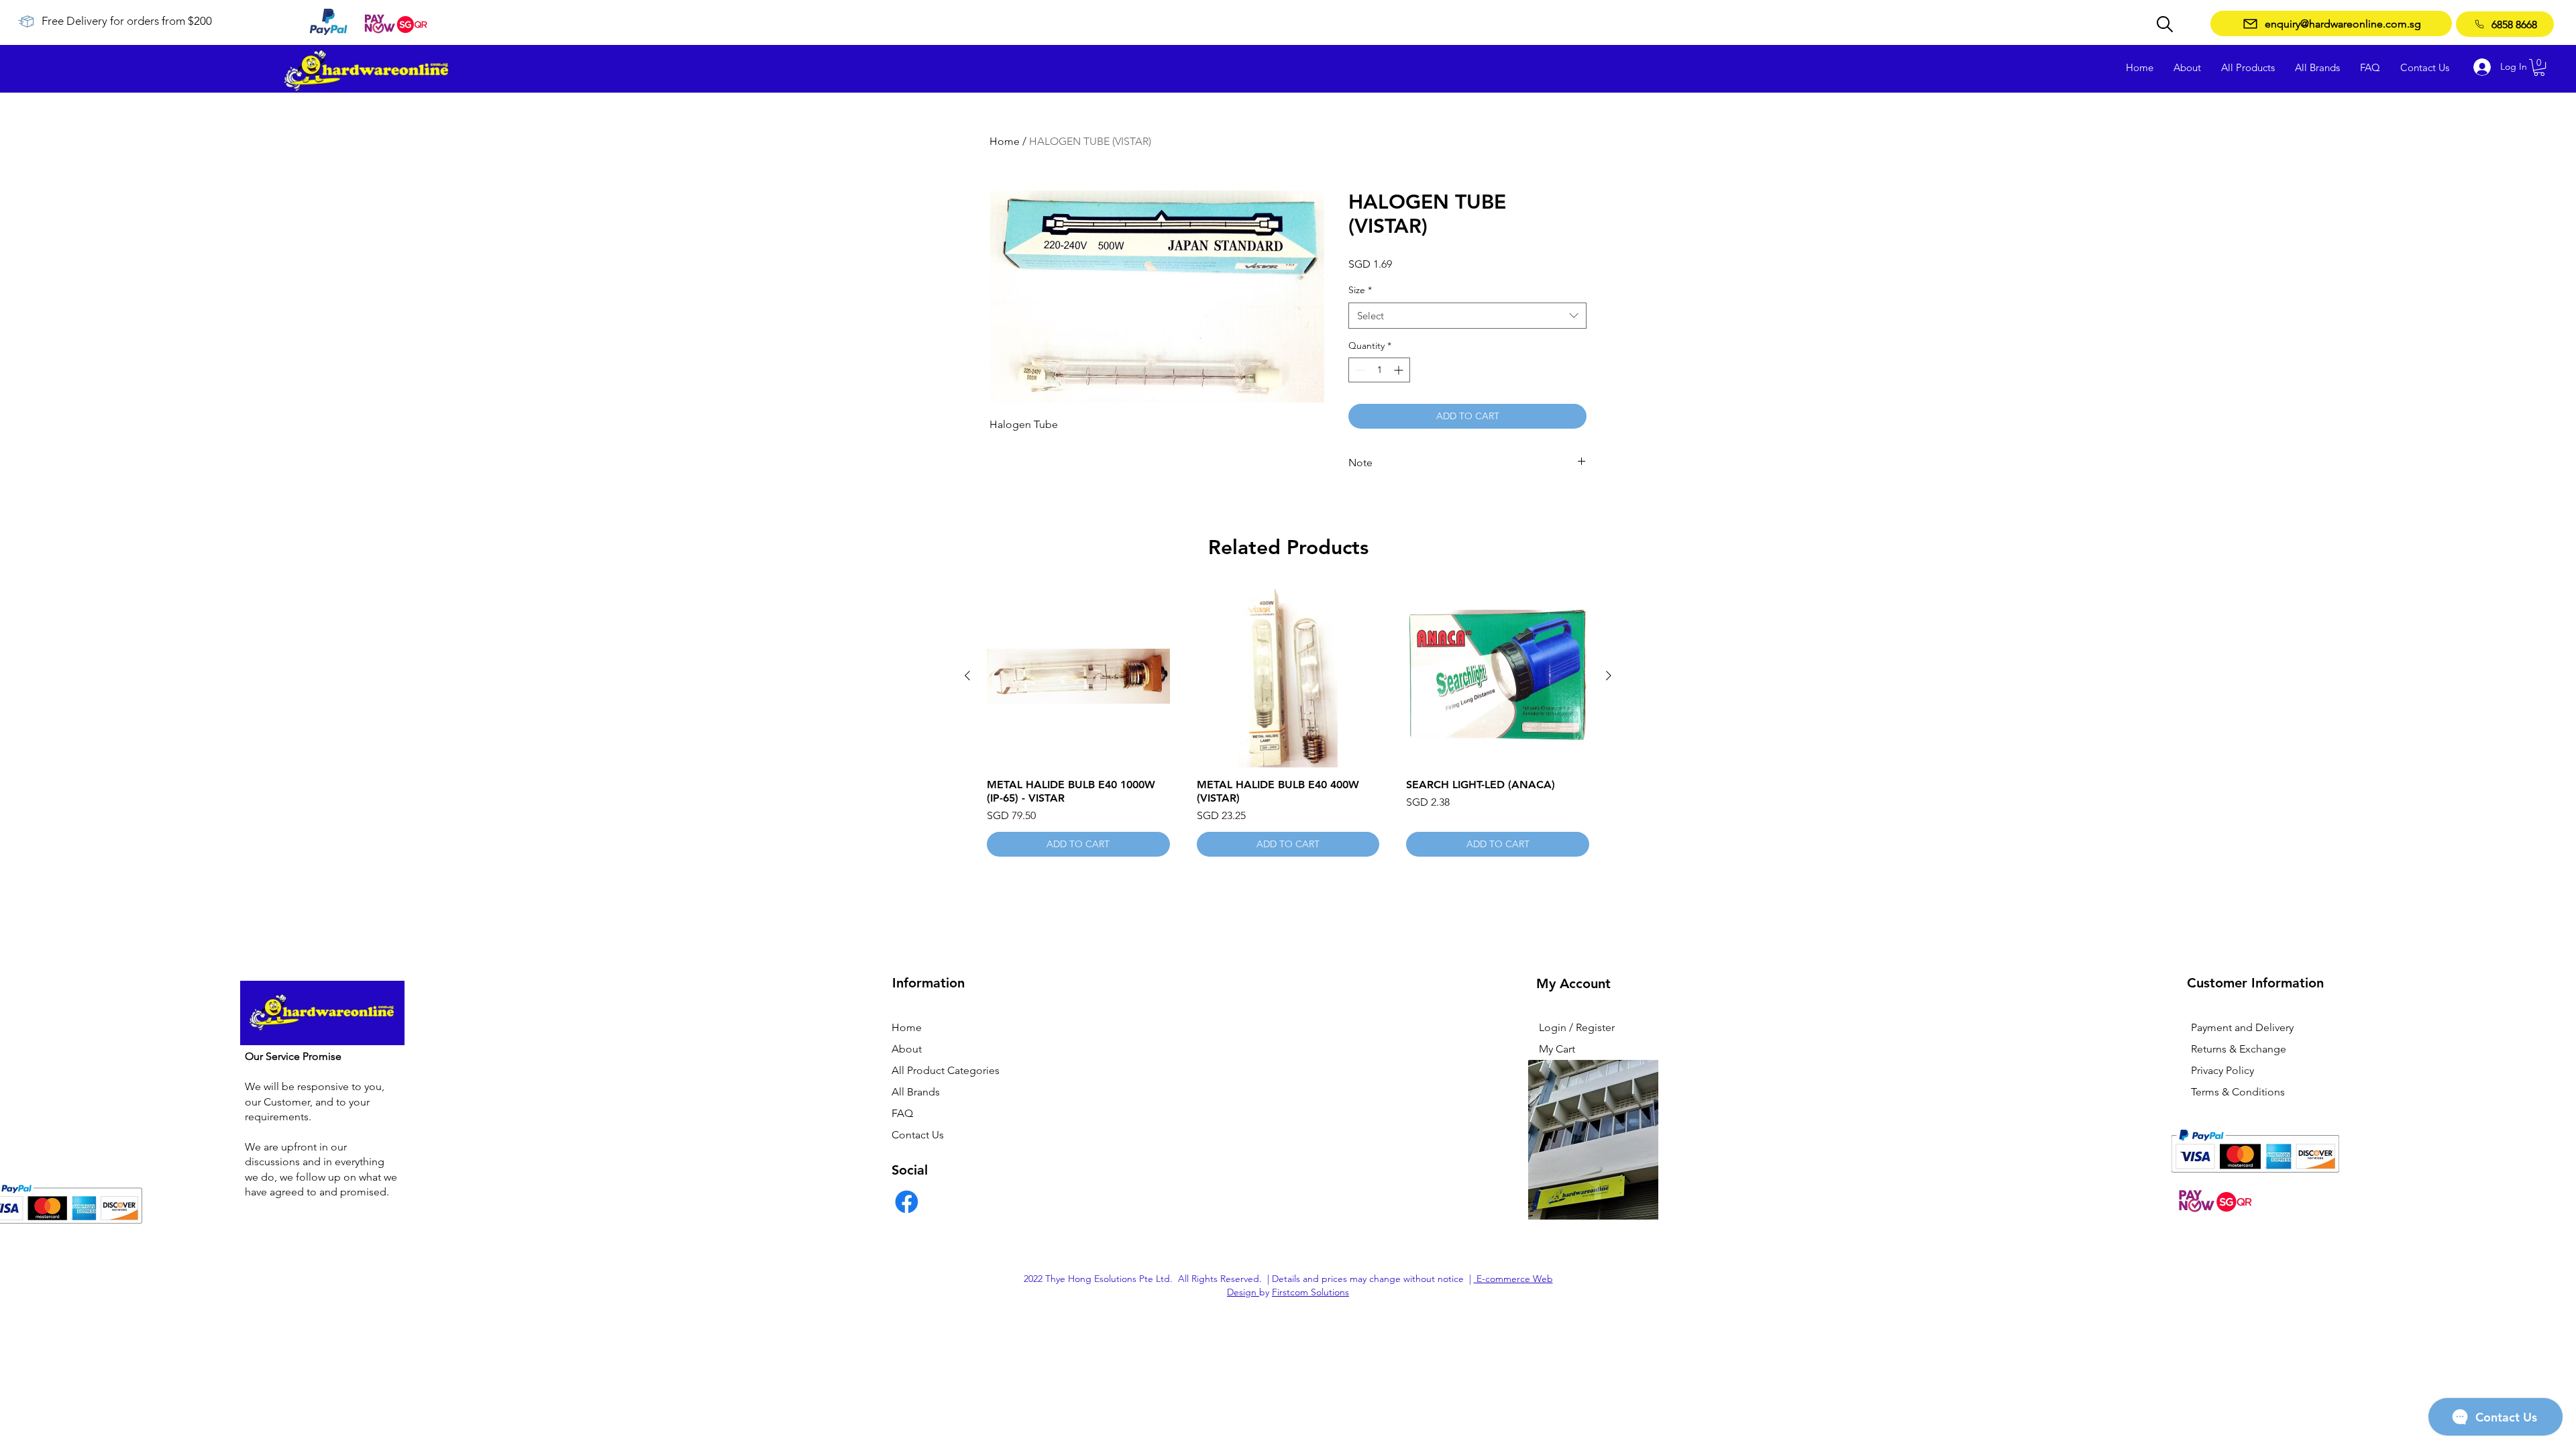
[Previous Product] (967, 676)
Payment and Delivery (2242, 1027)
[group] (1288, 721)
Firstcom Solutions (1310, 1292)
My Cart (1557, 1049)
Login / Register (1577, 1027)
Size (1360, 290)
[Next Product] (1609, 676)
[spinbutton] (1379, 370)
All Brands (916, 1092)
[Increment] (1400, 370)
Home (1005, 141)
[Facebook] (907, 1202)
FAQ (902, 1113)
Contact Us (918, 1135)
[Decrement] (1359, 370)
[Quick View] (1078, 677)
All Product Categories (946, 1070)
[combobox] (1467, 316)
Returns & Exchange (2239, 1049)
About (907, 1049)
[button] (2539, 67)
